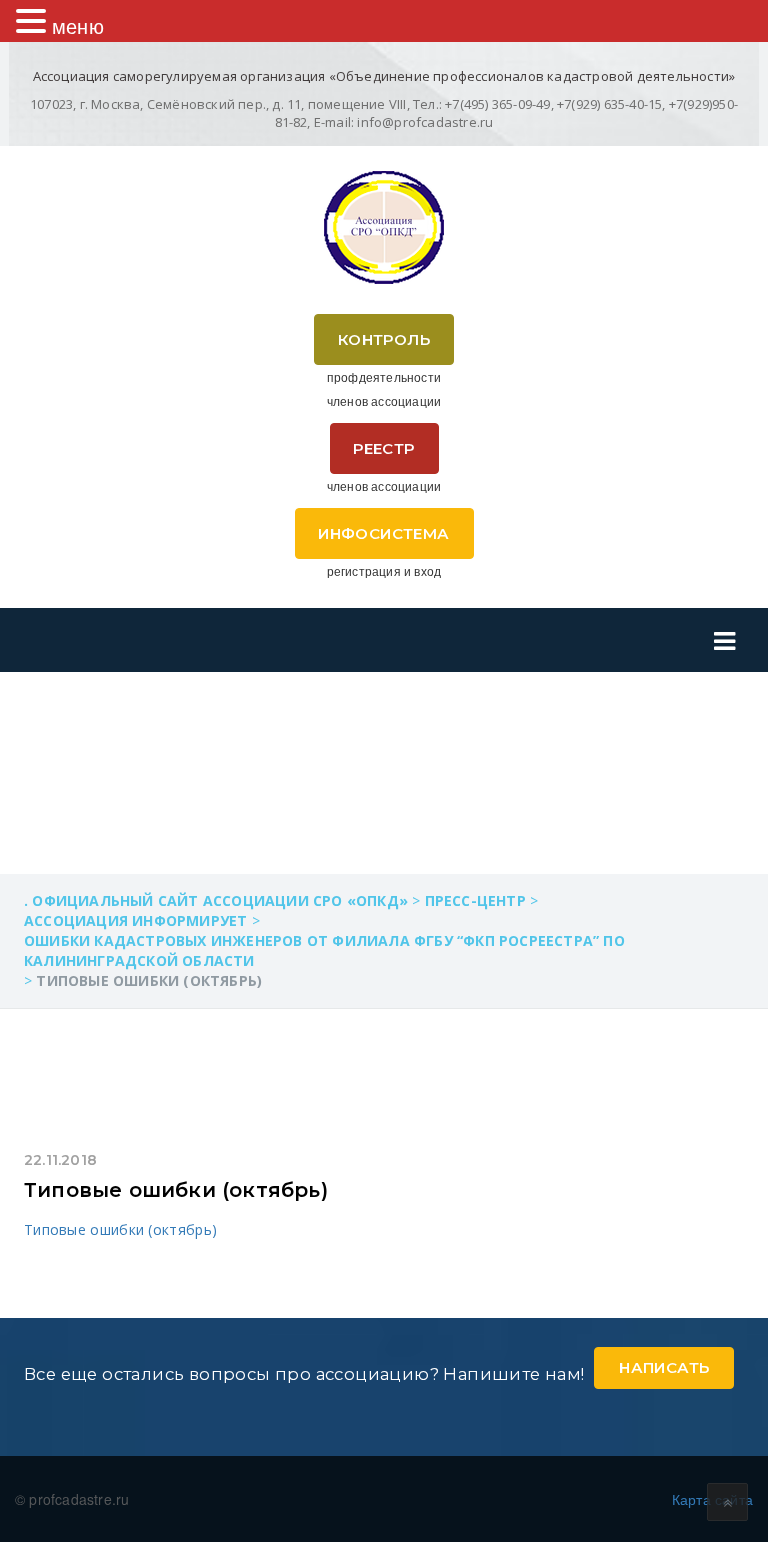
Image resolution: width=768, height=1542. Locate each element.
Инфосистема (383, 533)
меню (78, 25)
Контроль (384, 339)
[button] (34, 21)
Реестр (383, 448)
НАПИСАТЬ (664, 1367)
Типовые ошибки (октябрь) (176, 1190)
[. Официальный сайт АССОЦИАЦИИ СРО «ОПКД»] (384, 227)
